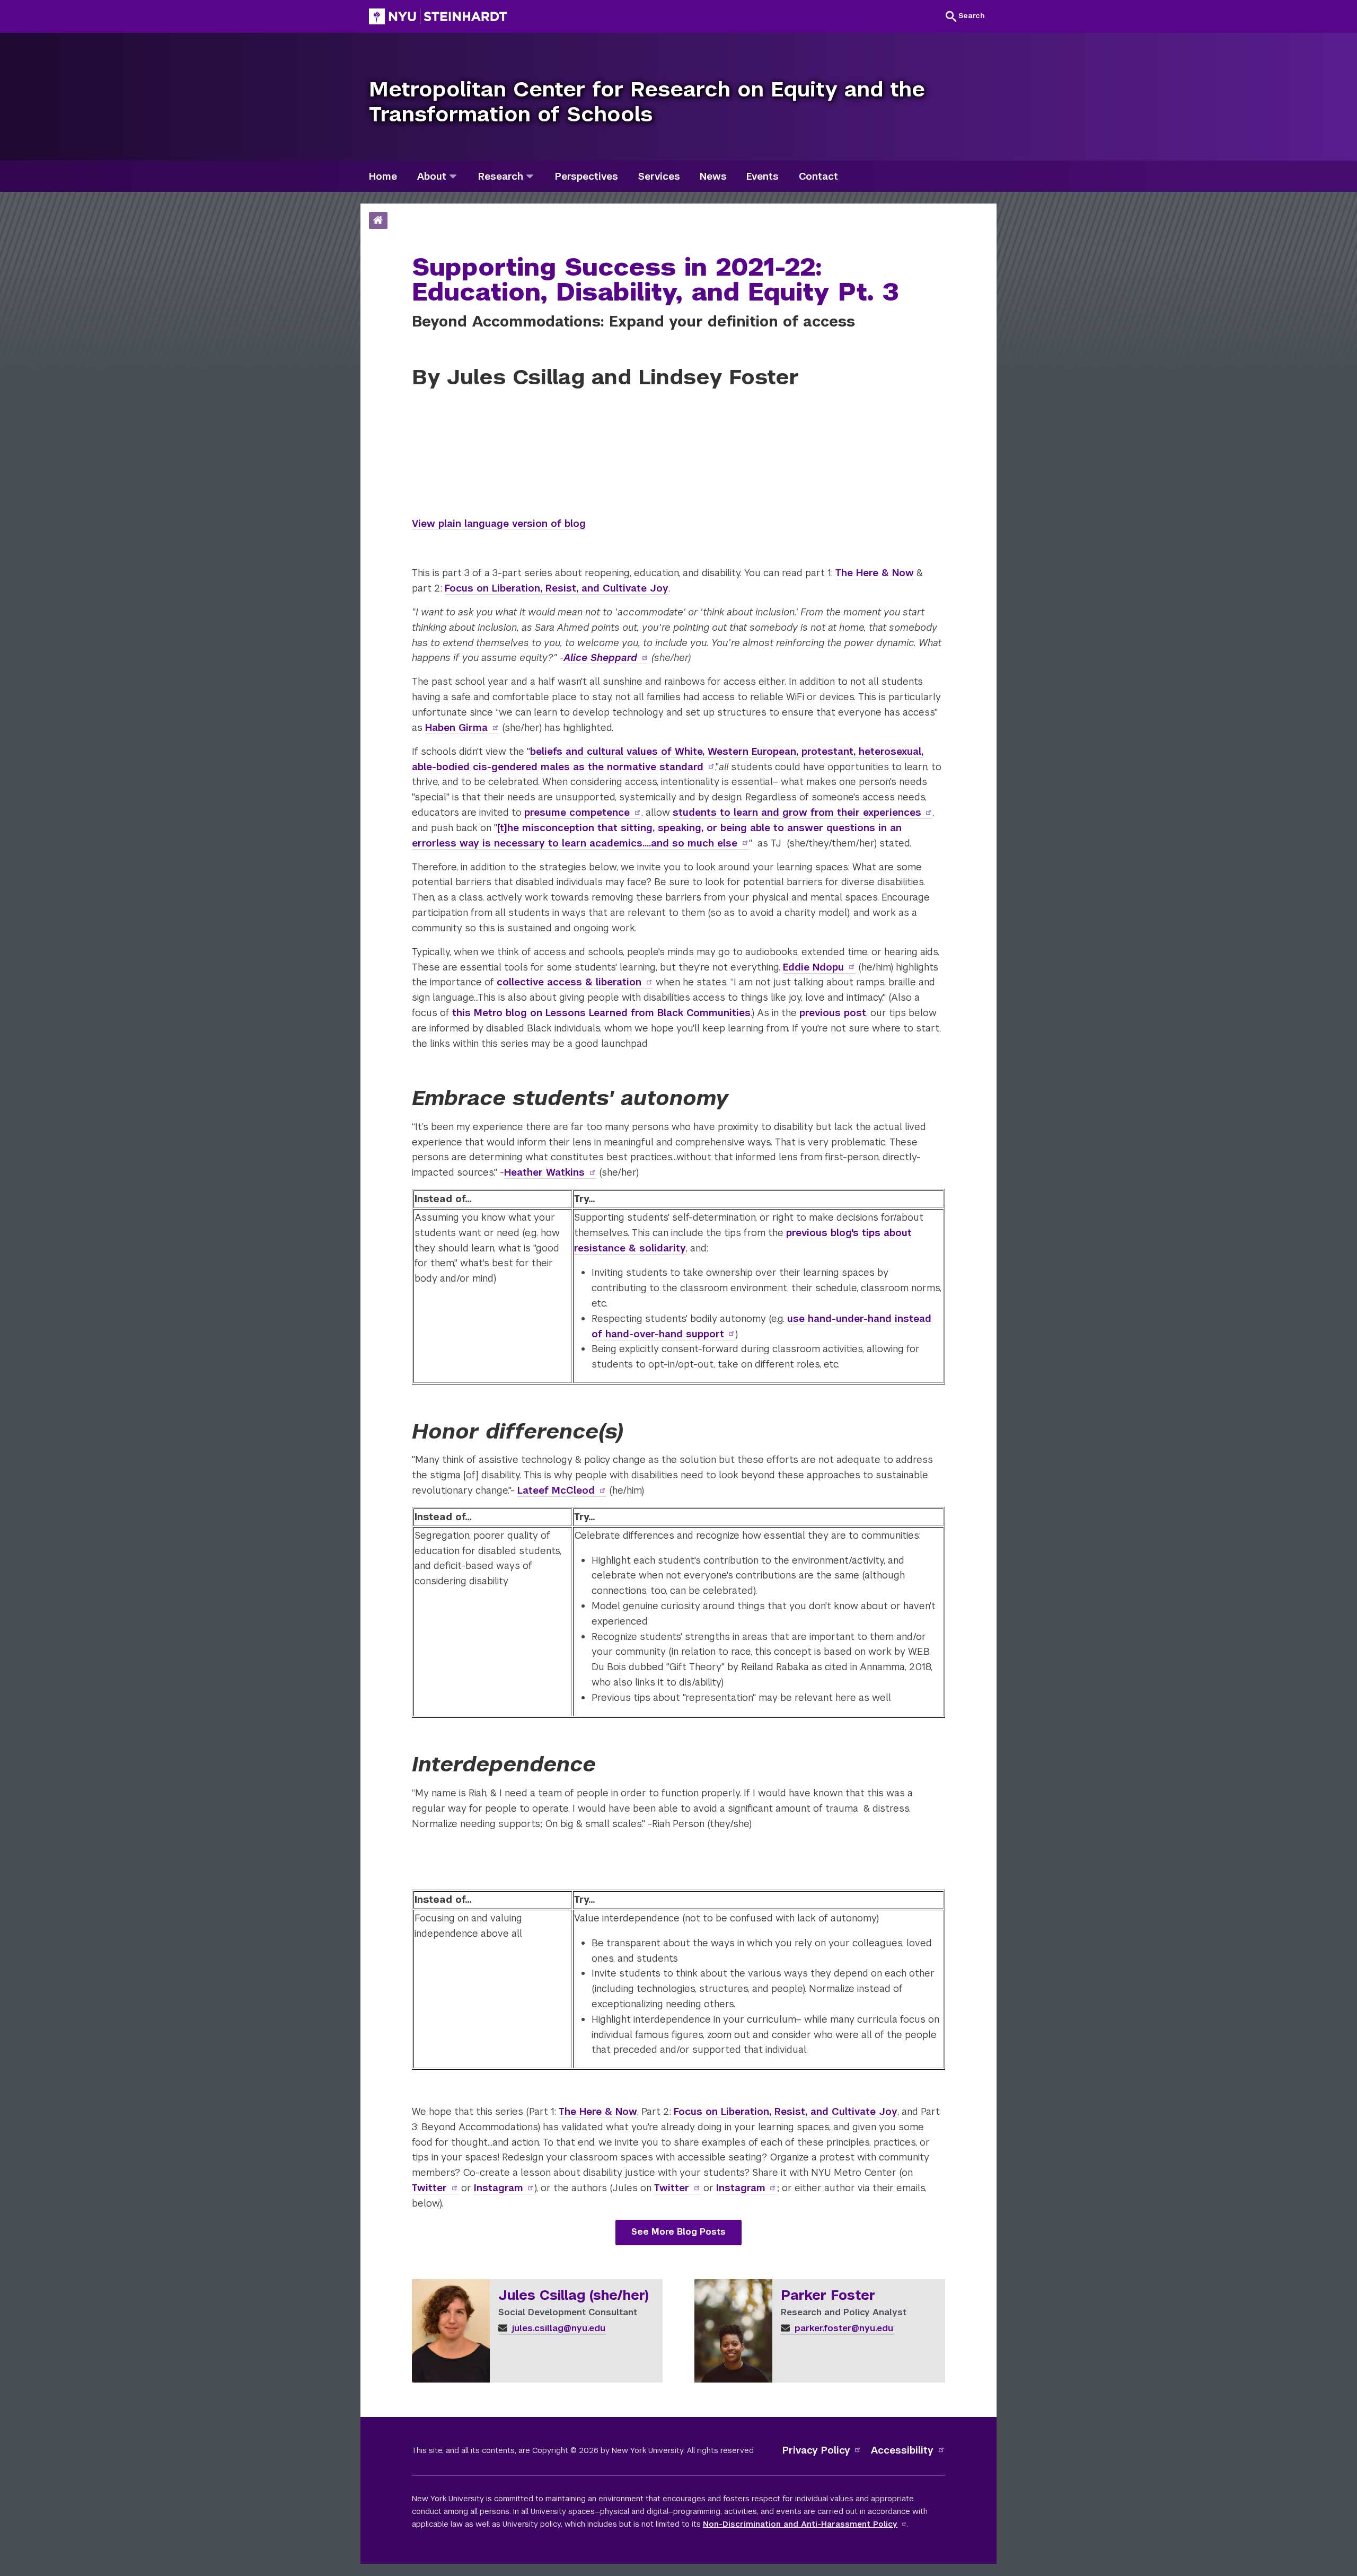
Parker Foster (828, 2296)
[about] (453, 176)
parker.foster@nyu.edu (843, 2328)
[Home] (378, 221)
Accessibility (902, 2450)
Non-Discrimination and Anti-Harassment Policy (800, 2524)
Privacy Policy (816, 2450)
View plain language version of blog (499, 523)
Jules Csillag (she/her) (574, 2296)
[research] (530, 176)
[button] (965, 16)
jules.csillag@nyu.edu (557, 2328)
